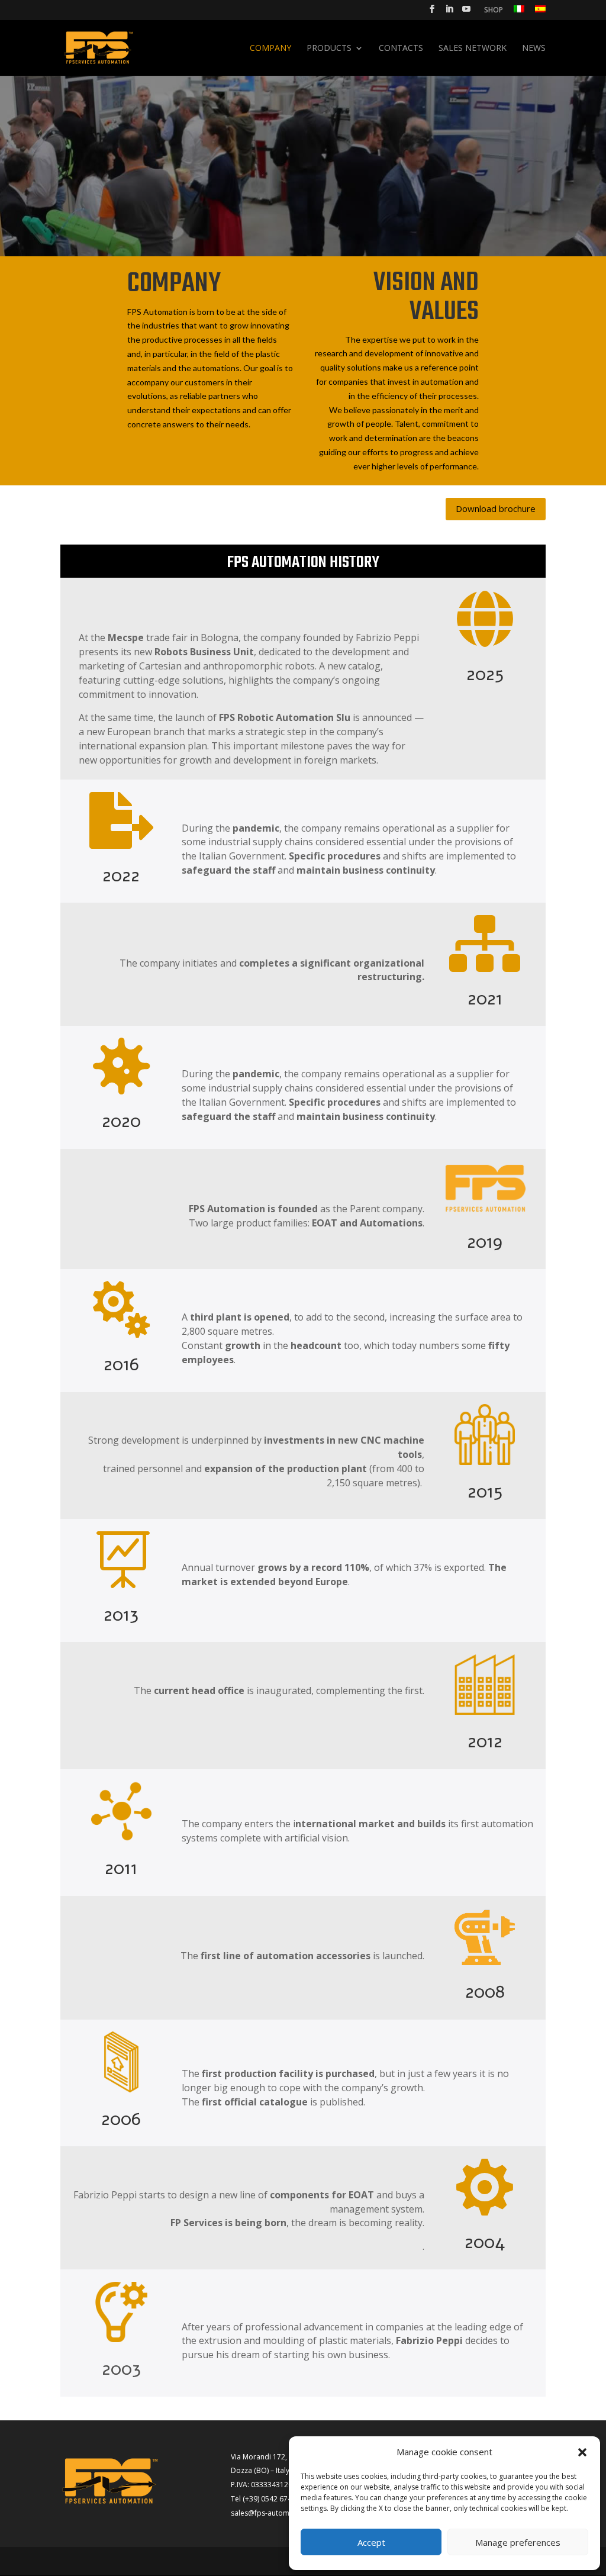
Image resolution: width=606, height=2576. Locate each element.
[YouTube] (466, 12)
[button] (582, 2452)
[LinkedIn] (449, 12)
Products (329, 49)
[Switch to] (519, 12)
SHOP (494, 11)
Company (270, 49)
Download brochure (496, 508)
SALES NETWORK (473, 49)
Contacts (401, 49)
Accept (371, 2542)
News (534, 49)
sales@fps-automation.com (277, 2513)
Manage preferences (518, 2542)
